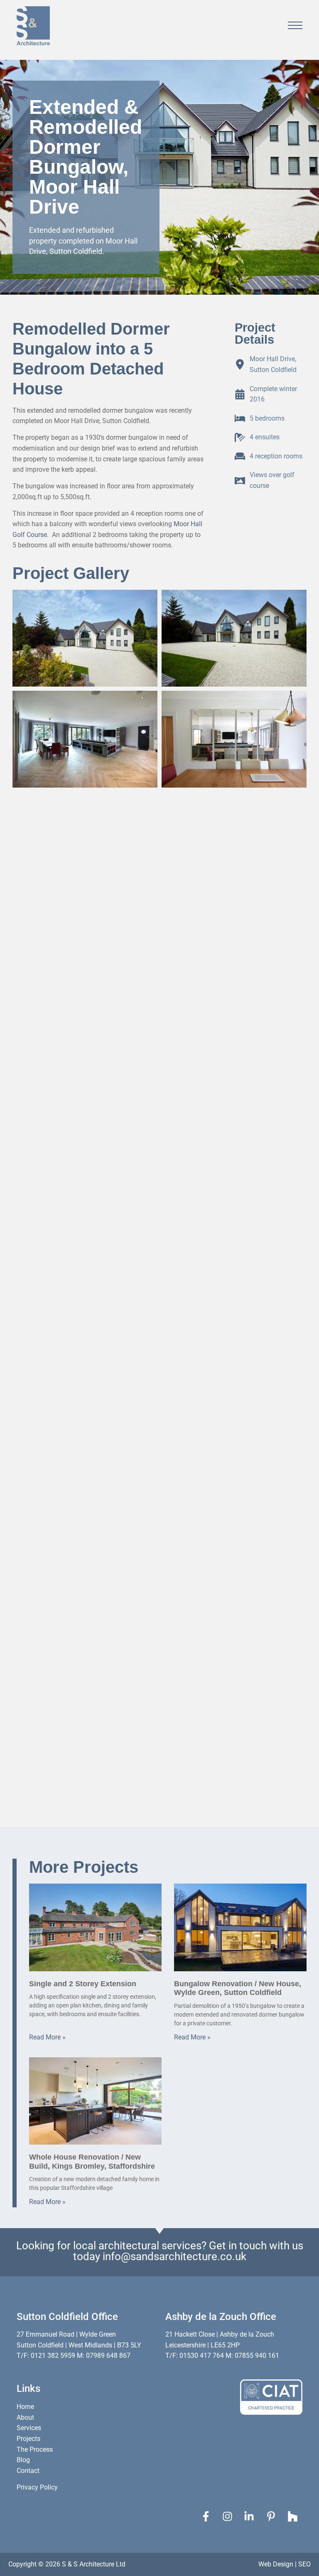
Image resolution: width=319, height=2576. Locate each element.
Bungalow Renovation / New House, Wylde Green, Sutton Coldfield (238, 1988)
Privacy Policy (37, 2487)
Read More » (47, 2037)
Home (25, 2407)
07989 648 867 (108, 2356)
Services (29, 2428)
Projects (28, 2439)
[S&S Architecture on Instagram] (230, 2516)
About (25, 2417)
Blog (23, 2460)
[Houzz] (295, 2516)
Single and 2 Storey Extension (83, 1984)
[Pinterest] (273, 2516)
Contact (28, 2471)
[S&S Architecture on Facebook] (208, 2516)
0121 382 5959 (53, 2356)
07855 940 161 (257, 2356)
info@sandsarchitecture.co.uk (174, 2256)
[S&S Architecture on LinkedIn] (251, 2516)
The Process (35, 2449)
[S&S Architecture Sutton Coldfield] (33, 26)
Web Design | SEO (285, 2564)
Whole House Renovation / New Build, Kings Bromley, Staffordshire (92, 2162)
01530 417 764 (202, 2356)
